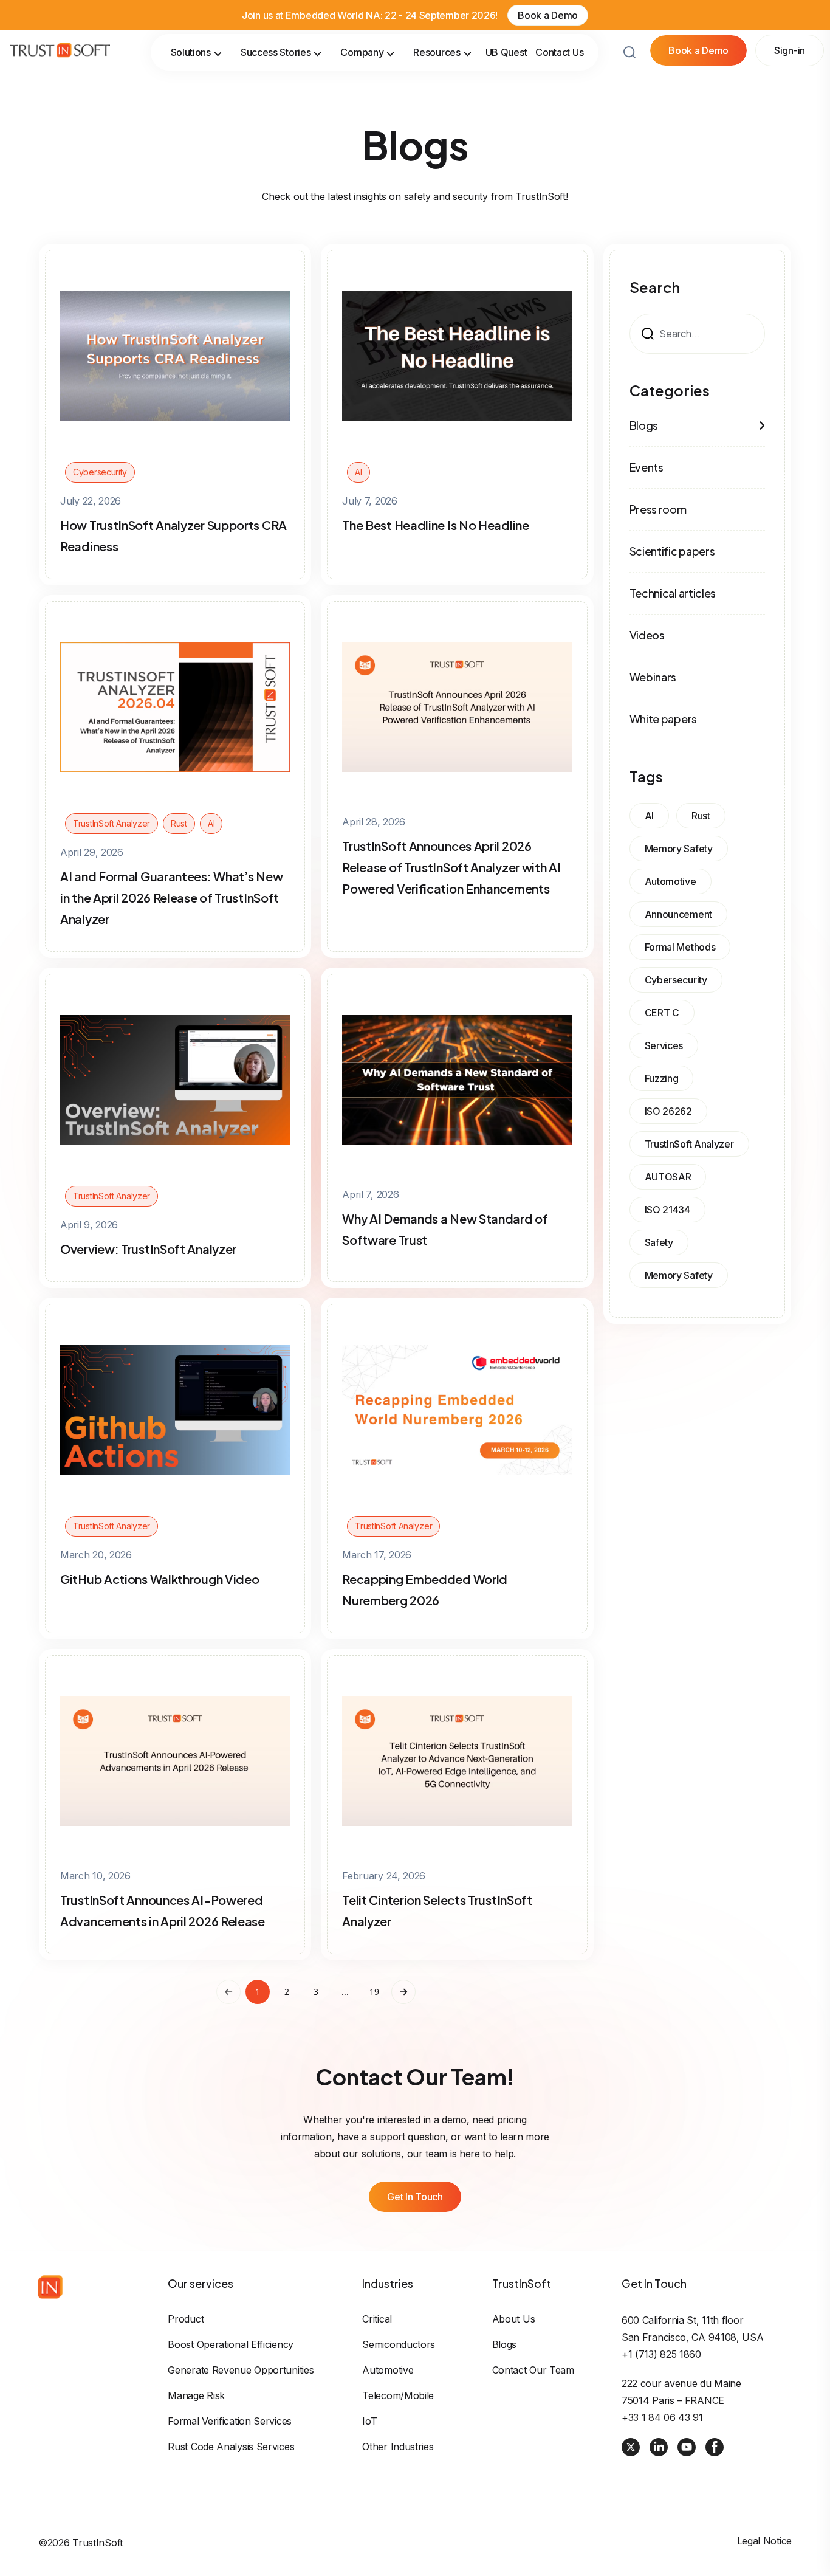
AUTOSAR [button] (668, 1177)
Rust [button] (701, 816)
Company (362, 52)
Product (186, 2319)
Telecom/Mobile (398, 2395)
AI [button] (649, 816)
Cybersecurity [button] (676, 980)
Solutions (191, 52)
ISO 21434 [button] (667, 1210)
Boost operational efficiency (231, 2344)
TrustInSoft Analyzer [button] (689, 1144)
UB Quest (506, 52)
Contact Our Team (533, 2370)
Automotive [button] (671, 881)
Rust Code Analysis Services (231, 2447)
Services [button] (664, 1045)
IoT (369, 2421)
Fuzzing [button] (662, 1078)
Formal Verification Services (230, 2421)
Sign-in (790, 50)
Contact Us (559, 52)
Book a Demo (548, 15)
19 (374, 1992)
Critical (377, 2319)
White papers (663, 719)
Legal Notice (764, 2541)
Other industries (398, 2447)
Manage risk (196, 2395)
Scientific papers (672, 551)
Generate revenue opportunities (241, 2370)
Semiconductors (399, 2344)
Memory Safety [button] (679, 849)
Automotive (388, 2370)
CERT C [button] (662, 1013)
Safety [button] (659, 1242)
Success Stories (276, 52)
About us (514, 2319)
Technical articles (673, 593)
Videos (647, 635)
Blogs (644, 425)
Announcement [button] (678, 914)
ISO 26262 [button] (668, 1111)
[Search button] (629, 52)
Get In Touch (415, 2197)
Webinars (653, 677)
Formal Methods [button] (680, 947)
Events (647, 467)
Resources (437, 52)
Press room (658, 509)
